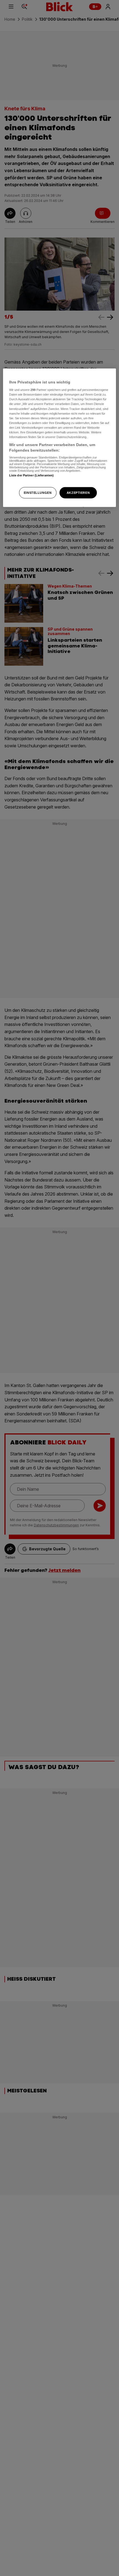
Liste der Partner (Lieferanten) (32, 475)
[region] (60, 438)
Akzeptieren (78, 492)
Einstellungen (38, 492)
